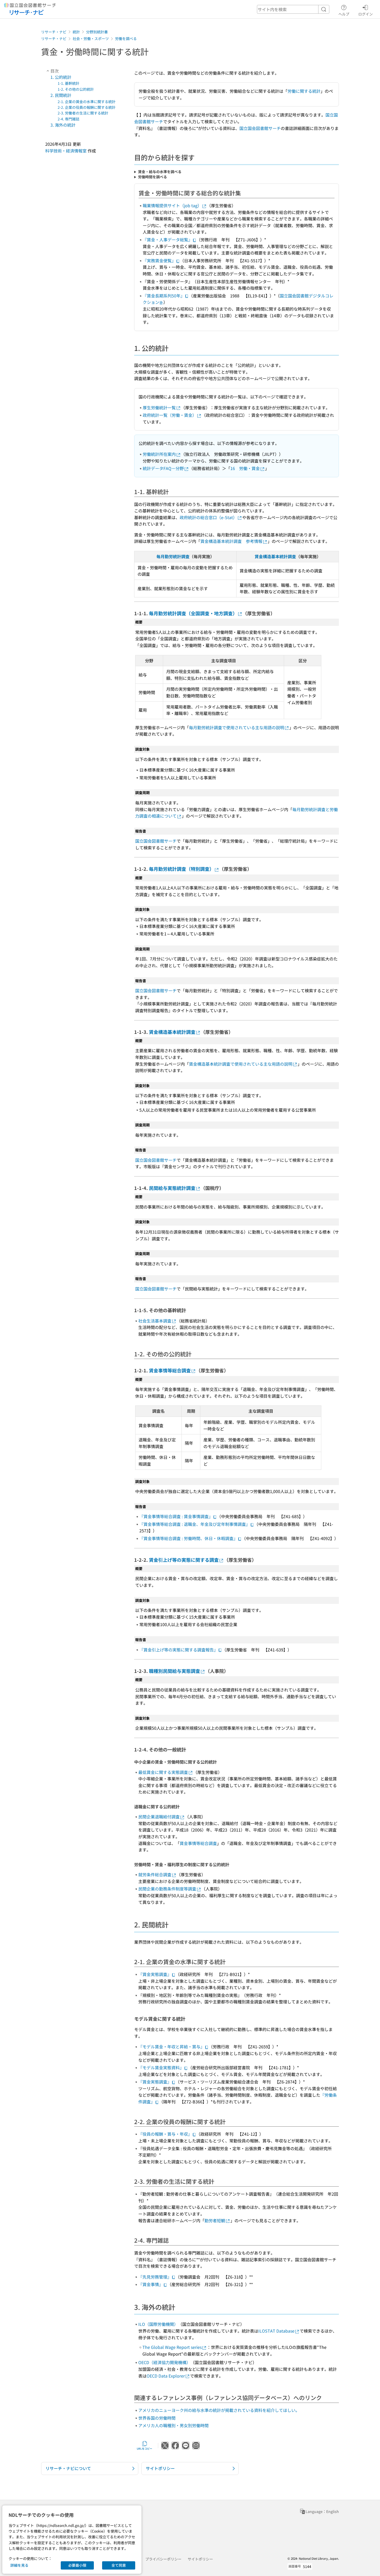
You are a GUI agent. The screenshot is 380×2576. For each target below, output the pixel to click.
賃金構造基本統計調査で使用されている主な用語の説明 (241, 1064)
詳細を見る (19, 2565)
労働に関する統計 (304, 91)
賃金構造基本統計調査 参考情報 (231, 541)
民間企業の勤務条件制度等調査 (167, 1889)
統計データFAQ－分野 (163, 468)
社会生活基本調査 (155, 1321)
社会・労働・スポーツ (91, 39)
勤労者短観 (215, 2220)
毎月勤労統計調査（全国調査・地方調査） (193, 613)
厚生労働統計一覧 (159, 407)
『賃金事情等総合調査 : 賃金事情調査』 (176, 1516)
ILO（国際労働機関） (158, 2324)
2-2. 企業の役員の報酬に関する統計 (87, 107)
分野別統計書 (97, 32)
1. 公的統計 (61, 77)
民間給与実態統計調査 (172, 1188)
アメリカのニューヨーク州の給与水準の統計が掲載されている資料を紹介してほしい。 (219, 2410)
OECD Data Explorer (166, 2376)
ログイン (366, 14)
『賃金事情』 (151, 2284)
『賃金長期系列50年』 (164, 296)
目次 (55, 71)
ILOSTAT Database (276, 2331)
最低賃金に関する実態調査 (163, 1772)
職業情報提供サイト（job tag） (172, 205)
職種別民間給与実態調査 (174, 1671)
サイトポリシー (200, 2559)
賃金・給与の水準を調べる (160, 172)
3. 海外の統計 (63, 125)
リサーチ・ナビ (54, 32)
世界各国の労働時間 (157, 2418)
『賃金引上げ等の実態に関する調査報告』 (179, 1650)
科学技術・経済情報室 (66, 150)
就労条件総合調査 (155, 1874)
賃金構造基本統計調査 (275, 556)
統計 (76, 32)
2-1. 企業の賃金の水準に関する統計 (87, 102)
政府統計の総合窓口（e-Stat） (208, 517)
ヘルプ (344, 14)
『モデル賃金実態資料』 (161, 2067)
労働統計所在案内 (159, 454)
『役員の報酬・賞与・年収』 (165, 2134)
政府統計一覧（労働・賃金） (170, 415)
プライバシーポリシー (163, 2559)
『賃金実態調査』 (155, 1974)
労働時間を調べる (153, 177)
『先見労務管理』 (155, 2277)
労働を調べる (126, 39)
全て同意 (119, 2565)
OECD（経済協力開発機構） (164, 2362)
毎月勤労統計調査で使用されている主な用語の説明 (237, 727)
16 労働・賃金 (245, 468)
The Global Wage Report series (172, 2347)
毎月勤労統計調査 (173, 556)
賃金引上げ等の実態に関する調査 (184, 1560)
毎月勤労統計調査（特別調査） (181, 869)
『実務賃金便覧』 (159, 260)
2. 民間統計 (61, 95)
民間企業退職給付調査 (159, 1817)
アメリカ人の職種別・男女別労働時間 (173, 2425)
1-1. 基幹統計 (69, 83)
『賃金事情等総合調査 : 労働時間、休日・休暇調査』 (188, 1538)
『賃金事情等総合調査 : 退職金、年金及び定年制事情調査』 (195, 1524)
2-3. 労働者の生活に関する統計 (83, 113)
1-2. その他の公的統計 (76, 89)
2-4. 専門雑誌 (69, 119)
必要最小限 (77, 2565)
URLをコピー (145, 2448)
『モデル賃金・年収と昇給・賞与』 (171, 2047)
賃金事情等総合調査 (170, 1370)
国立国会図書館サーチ (260, 128)
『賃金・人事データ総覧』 (168, 240)
